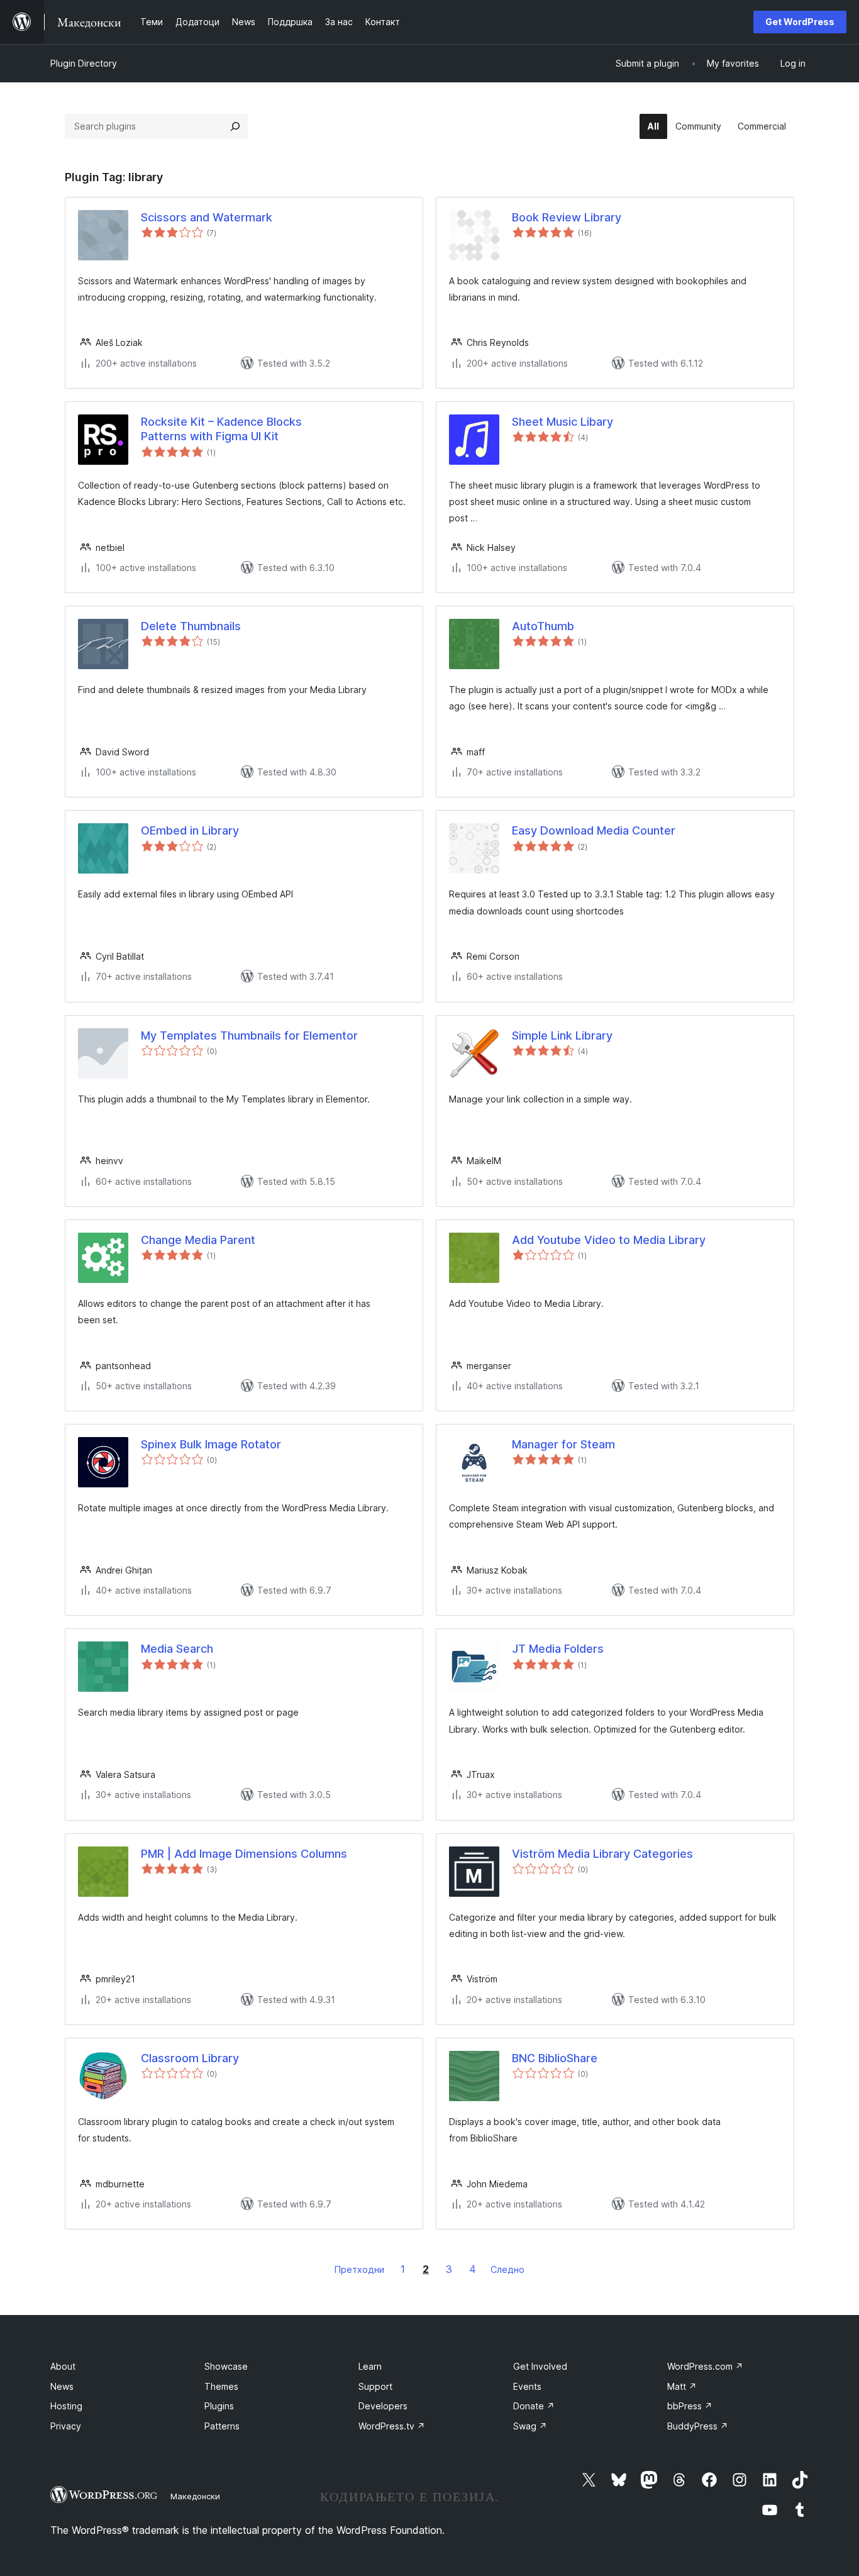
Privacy (66, 2426)
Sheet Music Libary (563, 422)
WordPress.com (705, 2366)
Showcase (226, 2366)
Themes (221, 2386)
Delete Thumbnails (191, 626)
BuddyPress (698, 2426)
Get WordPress (800, 22)
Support (375, 2386)
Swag (530, 2426)
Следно (507, 2269)
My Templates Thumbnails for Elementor (249, 1035)
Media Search (177, 1649)
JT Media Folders (558, 1649)
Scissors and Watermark (207, 217)
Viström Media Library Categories (602, 1854)
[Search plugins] (235, 126)
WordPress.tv (392, 2426)
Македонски (195, 2496)
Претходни (359, 2269)
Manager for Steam (563, 1444)
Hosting (66, 2406)
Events (527, 2386)
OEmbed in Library (190, 830)
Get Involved (540, 2366)
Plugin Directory (84, 63)
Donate (534, 2406)
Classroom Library (190, 2058)
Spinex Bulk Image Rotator (211, 1444)
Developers (383, 2406)
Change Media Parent (198, 1240)
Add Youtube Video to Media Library (609, 1240)
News (62, 2386)
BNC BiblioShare (555, 2058)
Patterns (222, 2426)
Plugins (219, 2406)
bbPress (690, 2406)
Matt (682, 2386)
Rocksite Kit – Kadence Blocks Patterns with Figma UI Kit (221, 429)
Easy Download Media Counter (594, 830)
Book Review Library (567, 217)
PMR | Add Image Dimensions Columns (244, 1854)
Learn (370, 2366)
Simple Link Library (562, 1035)
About (63, 2366)
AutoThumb (543, 626)
